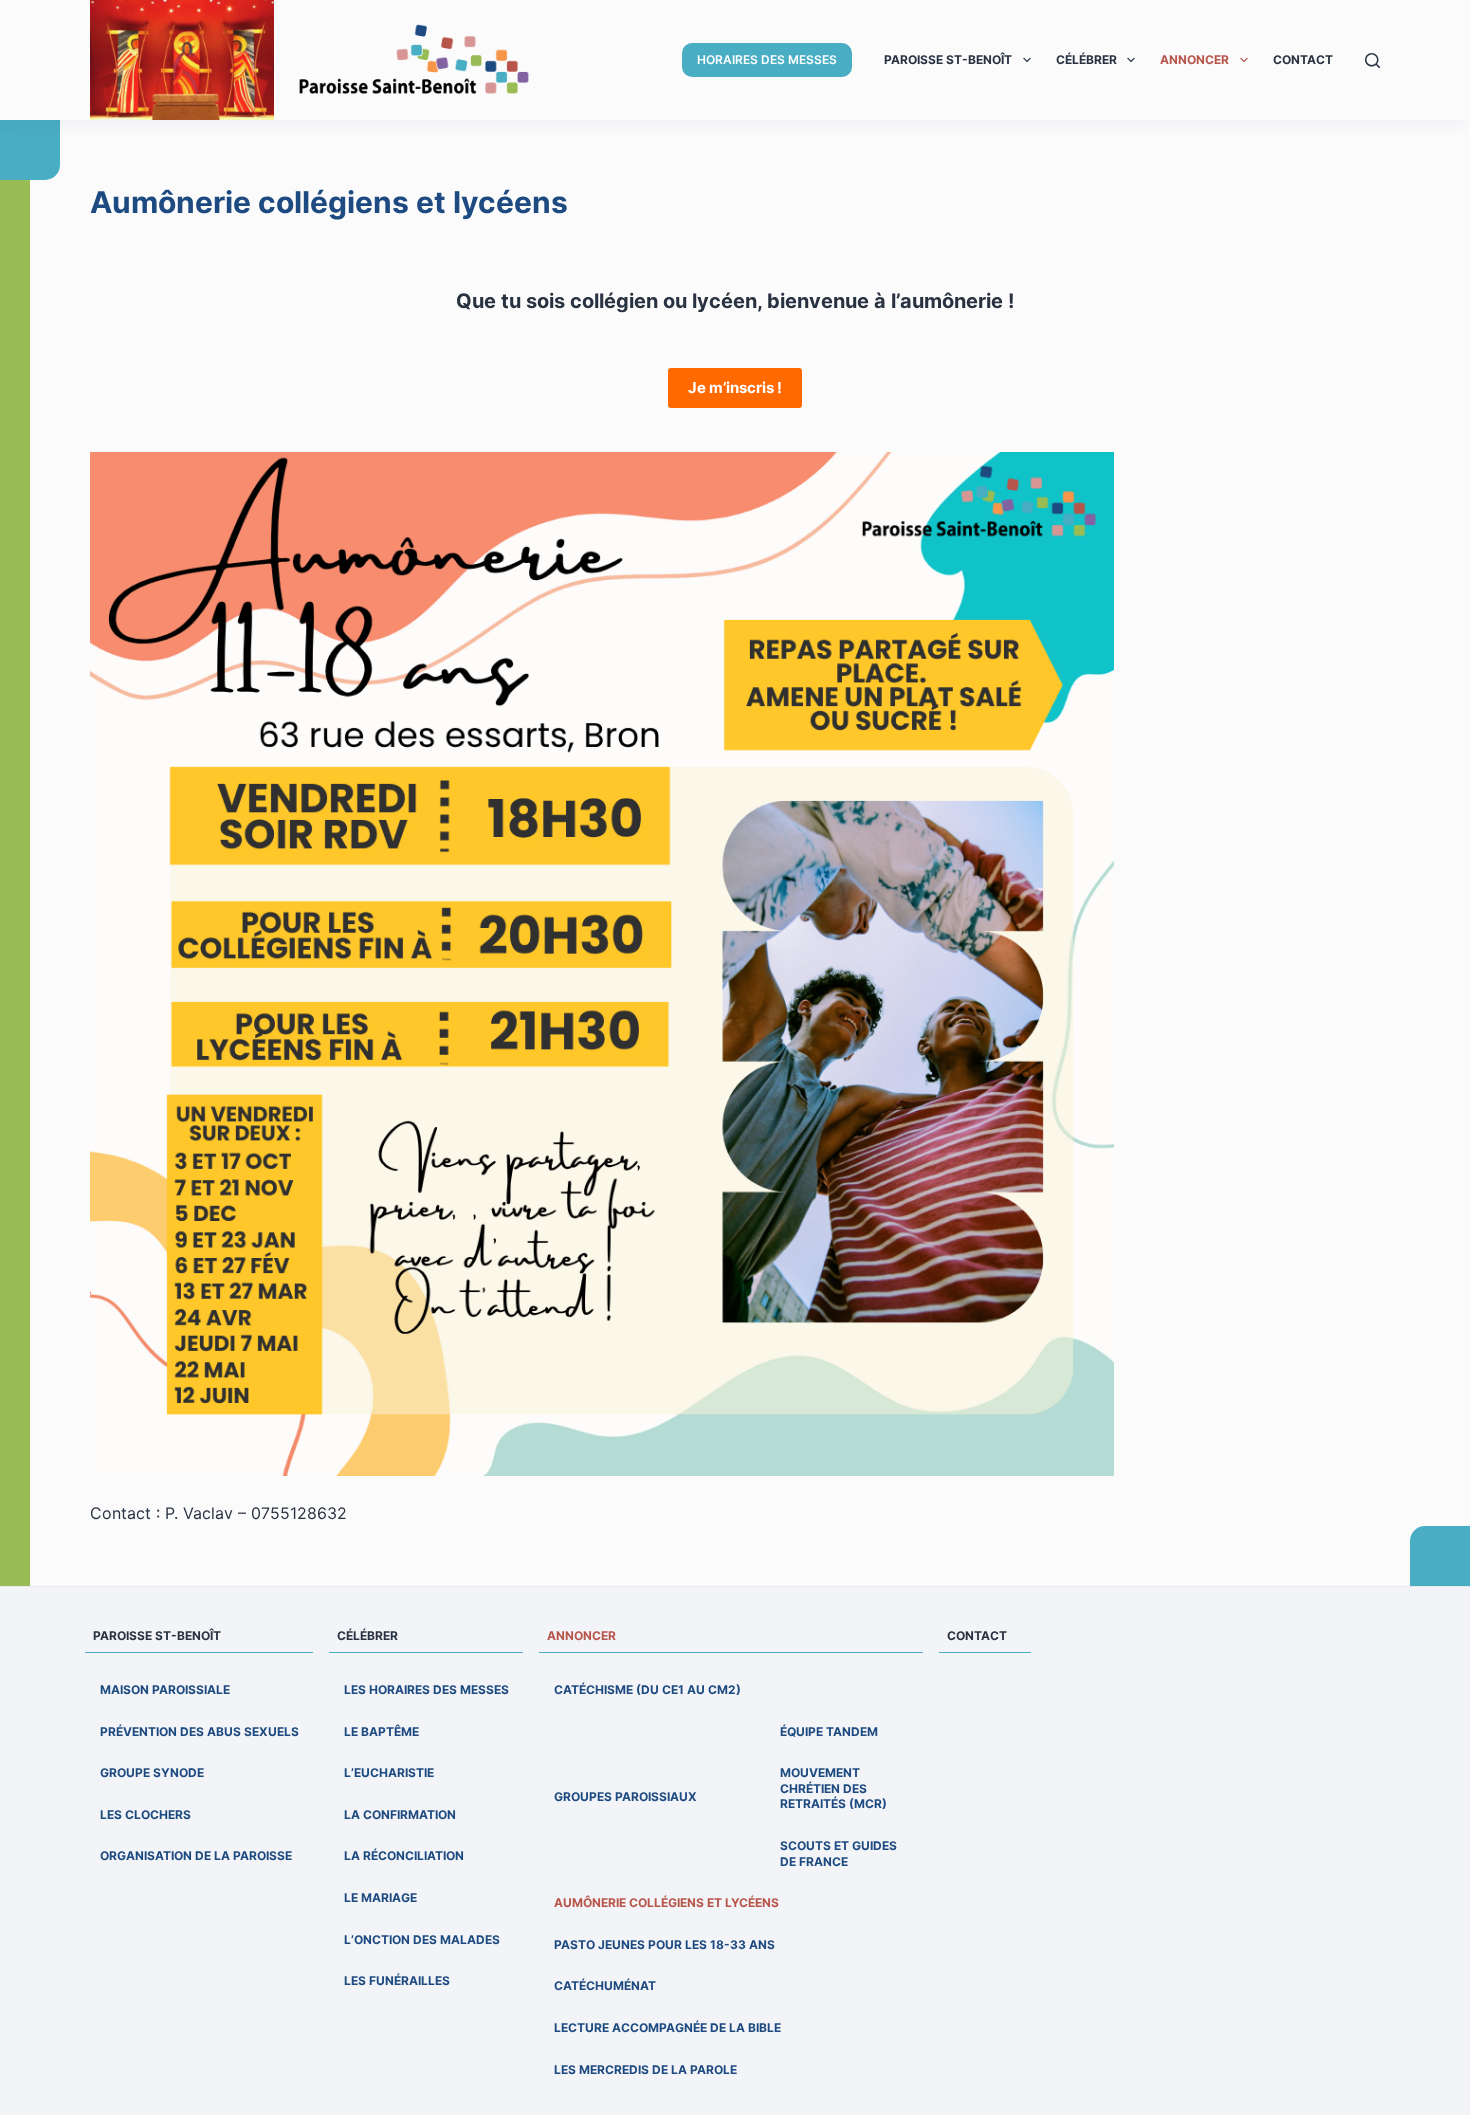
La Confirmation (400, 1814)
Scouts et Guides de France (838, 1853)
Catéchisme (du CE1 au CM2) (647, 1689)
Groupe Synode (152, 1772)
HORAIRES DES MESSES (767, 59)
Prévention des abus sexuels (199, 1731)
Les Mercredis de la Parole (645, 2069)
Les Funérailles (397, 1980)
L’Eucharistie (389, 1772)
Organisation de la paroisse (196, 1855)
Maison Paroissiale (165, 1689)
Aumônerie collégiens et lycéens (666, 1902)
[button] (1027, 60)
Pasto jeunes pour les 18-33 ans (664, 1944)
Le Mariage (380, 1897)
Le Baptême (381, 1731)
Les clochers (145, 1814)
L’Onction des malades (422, 1939)
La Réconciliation (404, 1855)
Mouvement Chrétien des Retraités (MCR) (833, 1788)
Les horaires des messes (426, 1689)
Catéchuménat (605, 1985)
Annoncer (1194, 59)
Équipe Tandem (829, 1731)
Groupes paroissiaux (625, 1796)
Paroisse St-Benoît (948, 59)
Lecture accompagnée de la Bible (667, 2027)
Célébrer (1086, 59)
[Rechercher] (1372, 60)
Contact (1303, 59)
